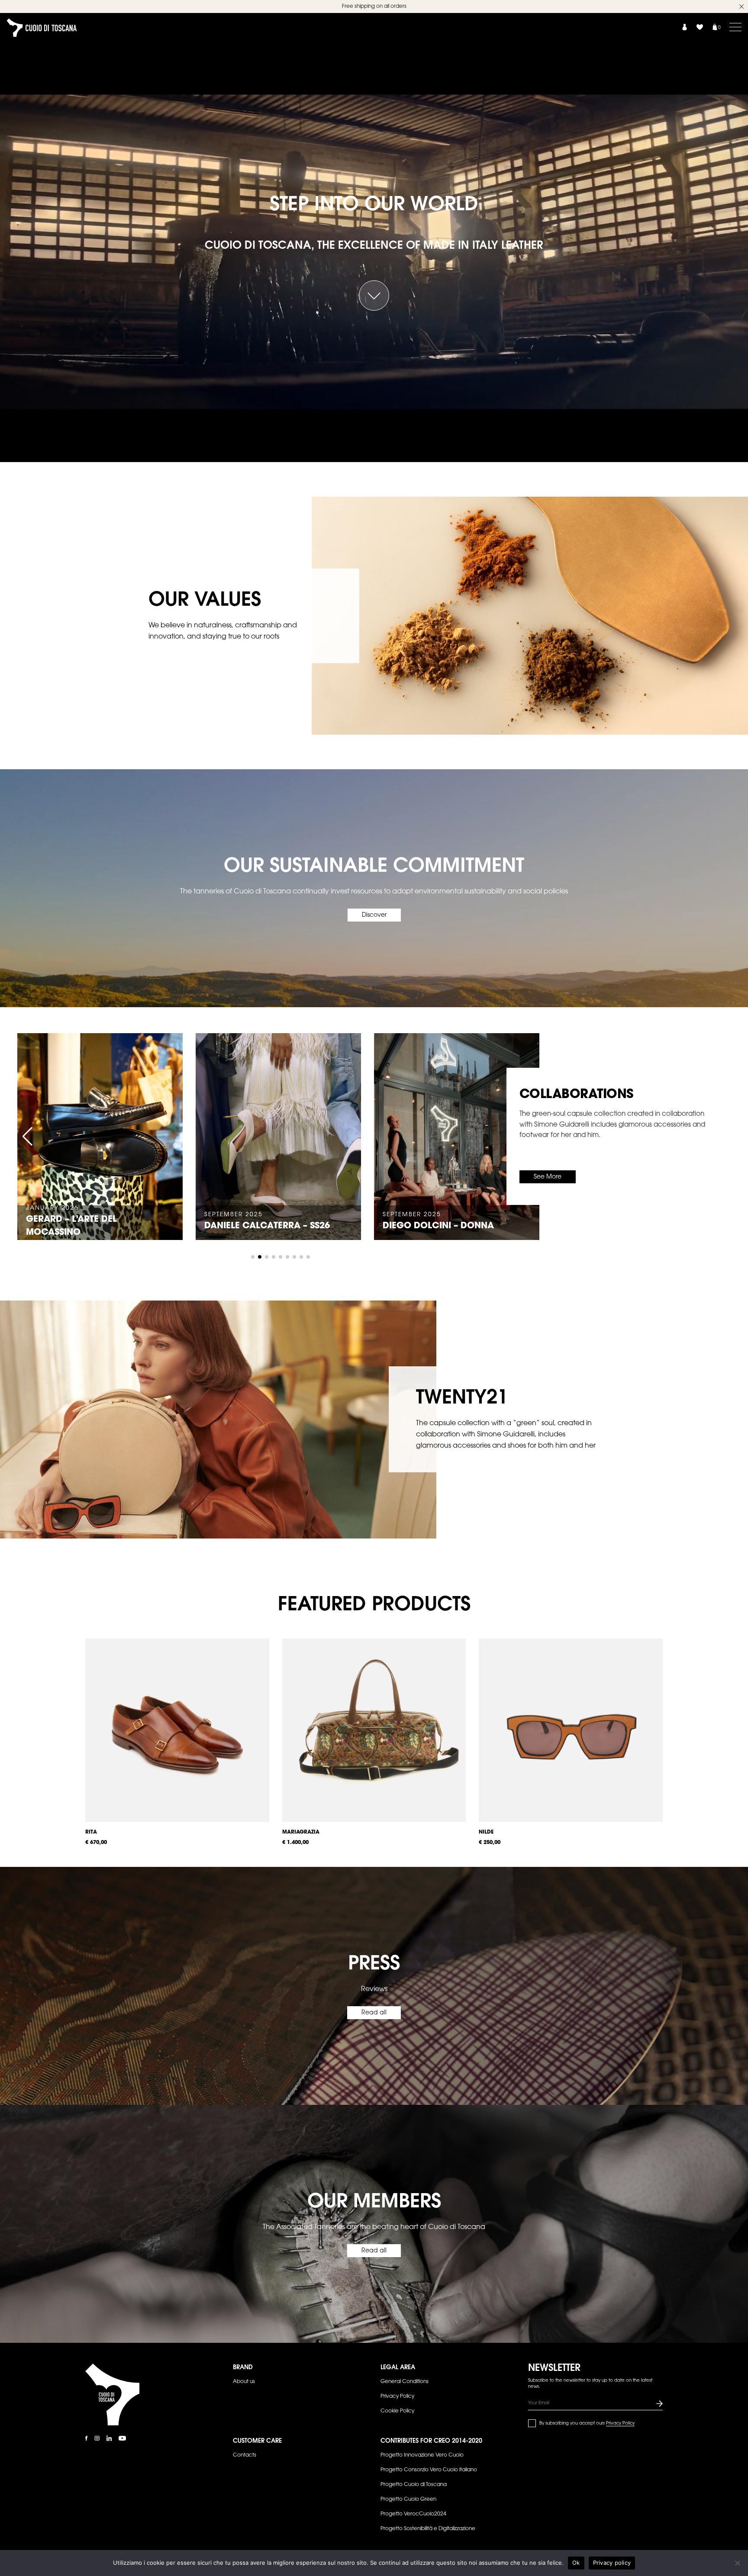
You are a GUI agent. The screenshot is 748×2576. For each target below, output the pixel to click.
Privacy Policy (397, 2396)
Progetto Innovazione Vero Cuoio (422, 2455)
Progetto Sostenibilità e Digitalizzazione (428, 2529)
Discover (374, 915)
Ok (576, 2563)
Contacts (245, 2455)
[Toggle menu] (735, 27)
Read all (374, 2013)
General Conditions (405, 2382)
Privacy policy (612, 2563)
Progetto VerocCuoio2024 (413, 2514)
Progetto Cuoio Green (408, 2499)
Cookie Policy (397, 2411)
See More (548, 1177)
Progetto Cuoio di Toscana (414, 2485)
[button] (27, 1137)
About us (244, 2382)
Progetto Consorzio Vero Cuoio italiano (429, 2470)
